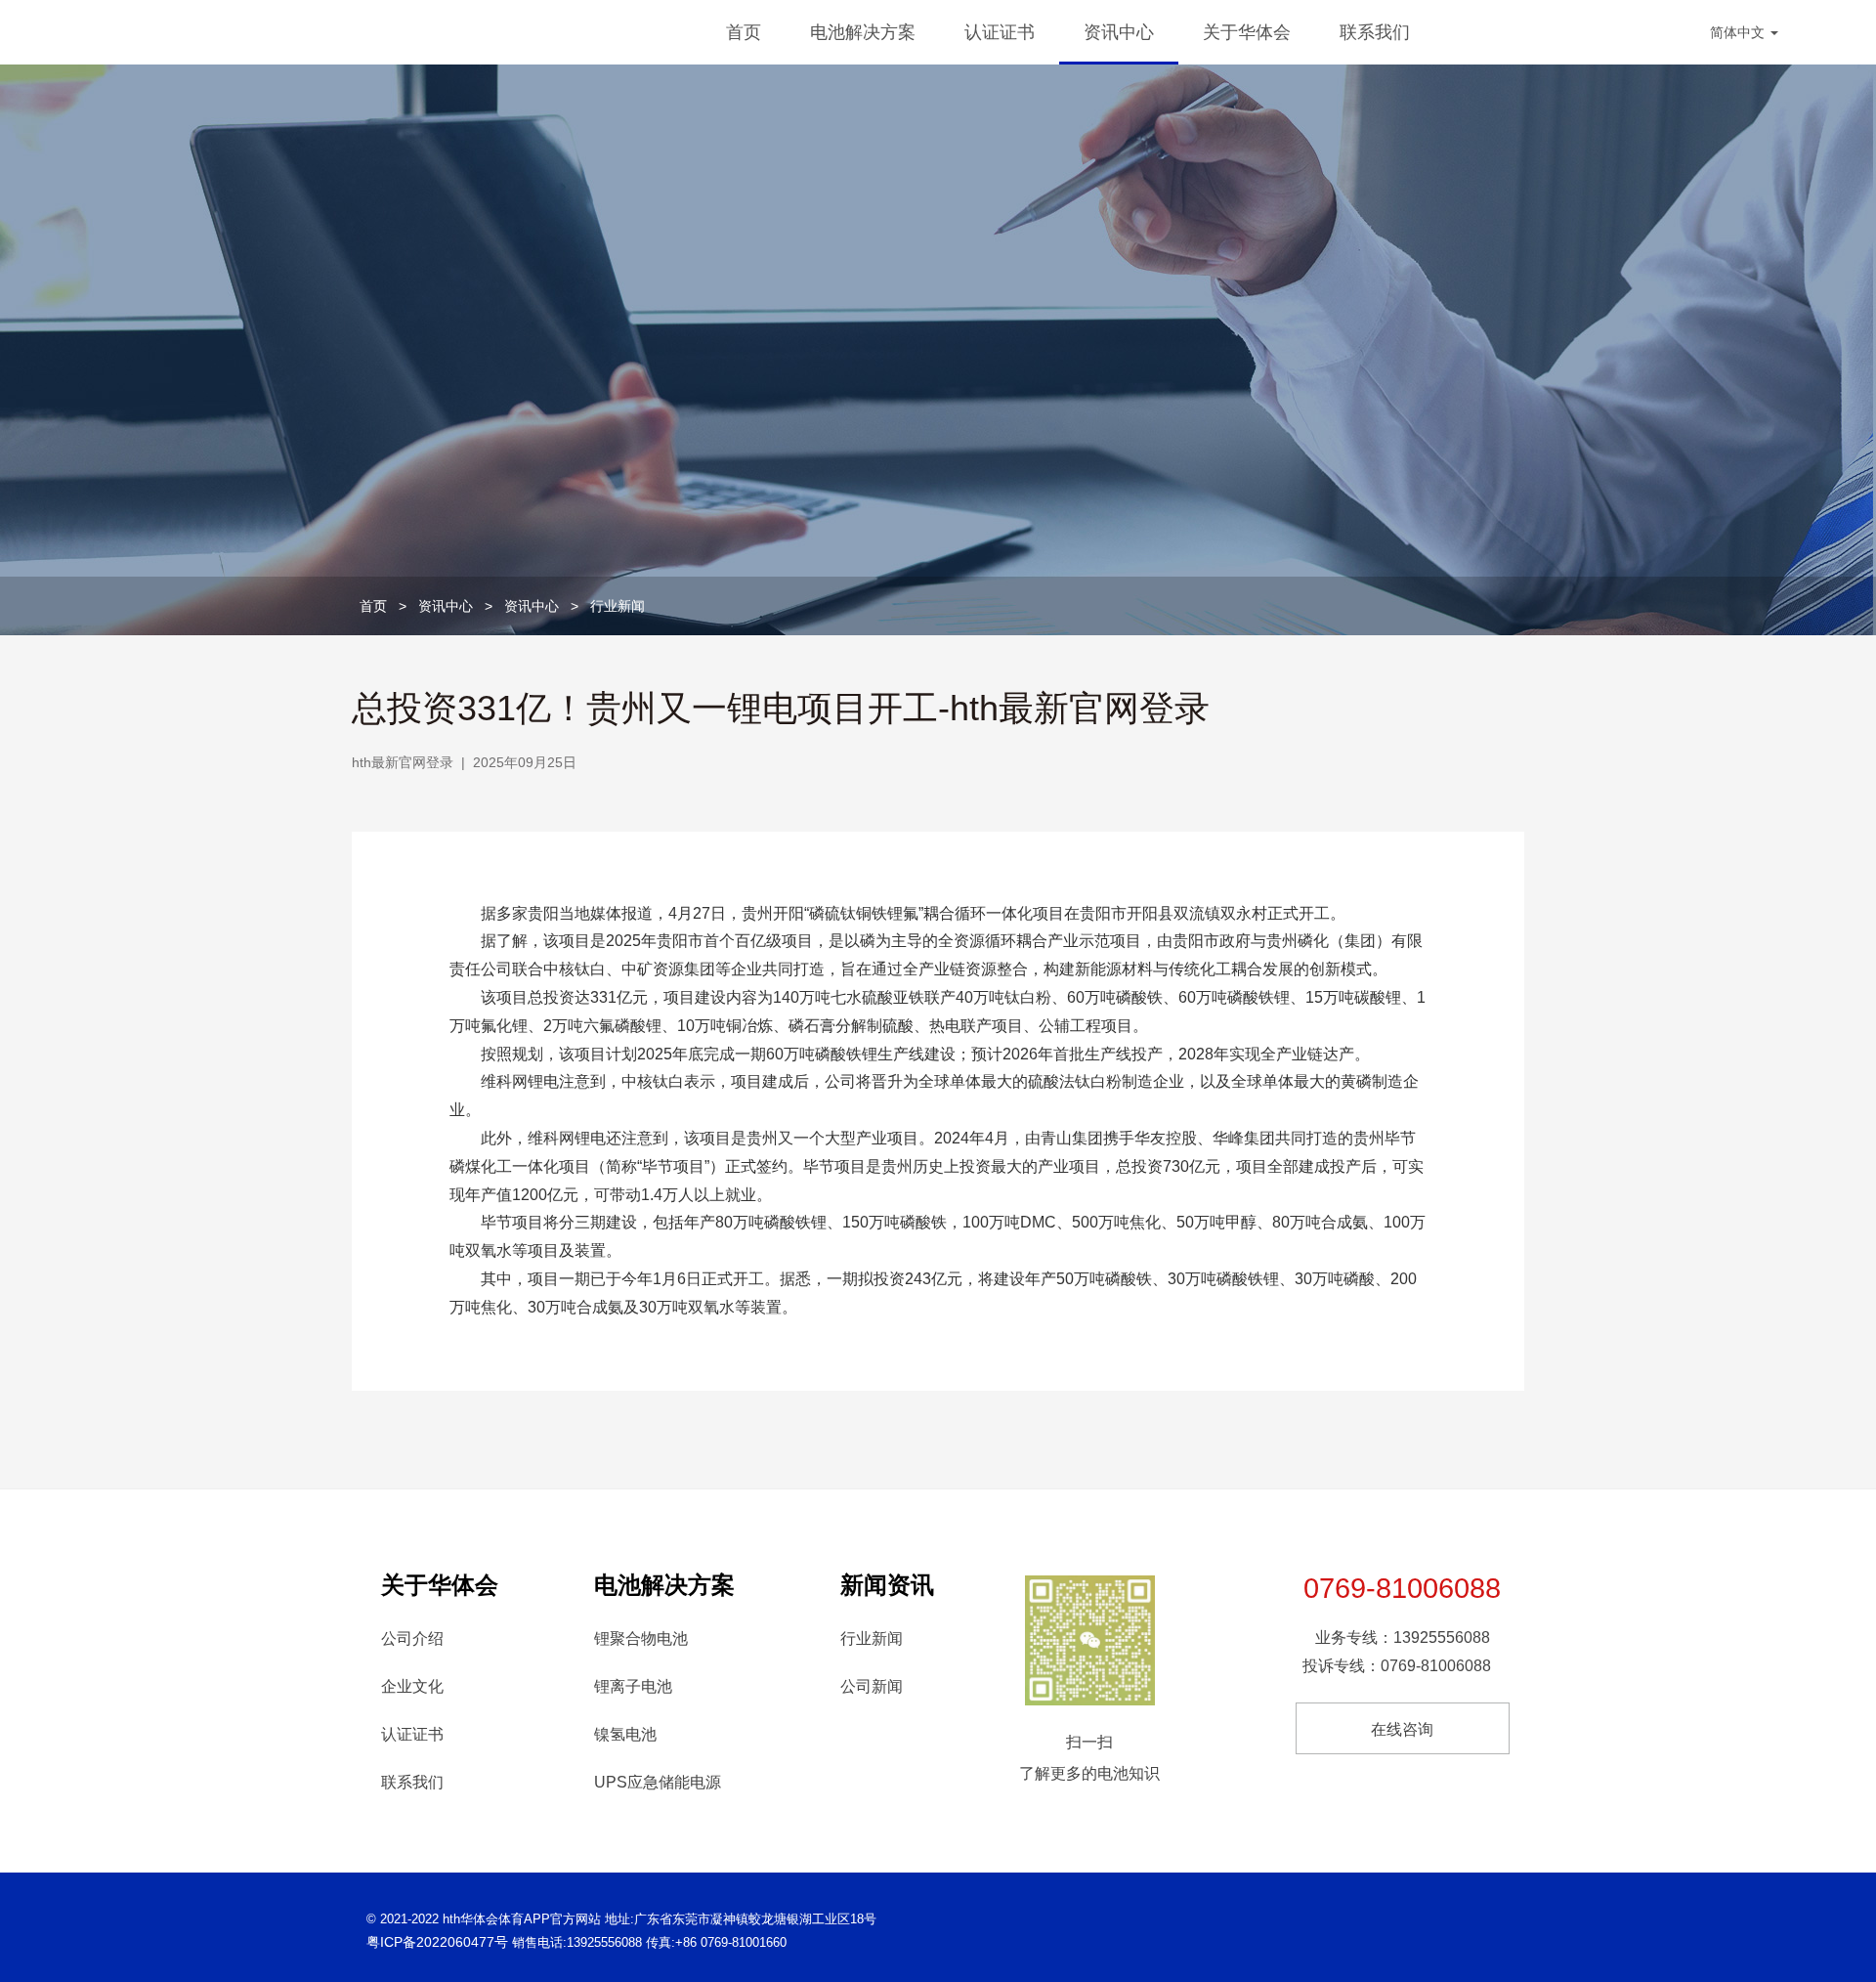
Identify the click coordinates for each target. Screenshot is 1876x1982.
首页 (744, 32)
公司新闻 (872, 1686)
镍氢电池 (625, 1734)
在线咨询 (1402, 1729)
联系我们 (1375, 32)
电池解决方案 (863, 32)
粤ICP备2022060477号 (437, 1942)
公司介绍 (412, 1638)
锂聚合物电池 (641, 1638)
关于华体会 (1247, 32)
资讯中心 (1119, 32)
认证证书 (1000, 32)
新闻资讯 (887, 1585)
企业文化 (412, 1686)
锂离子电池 (633, 1686)
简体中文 (1739, 32)
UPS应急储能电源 (658, 1782)
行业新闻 (618, 606)
